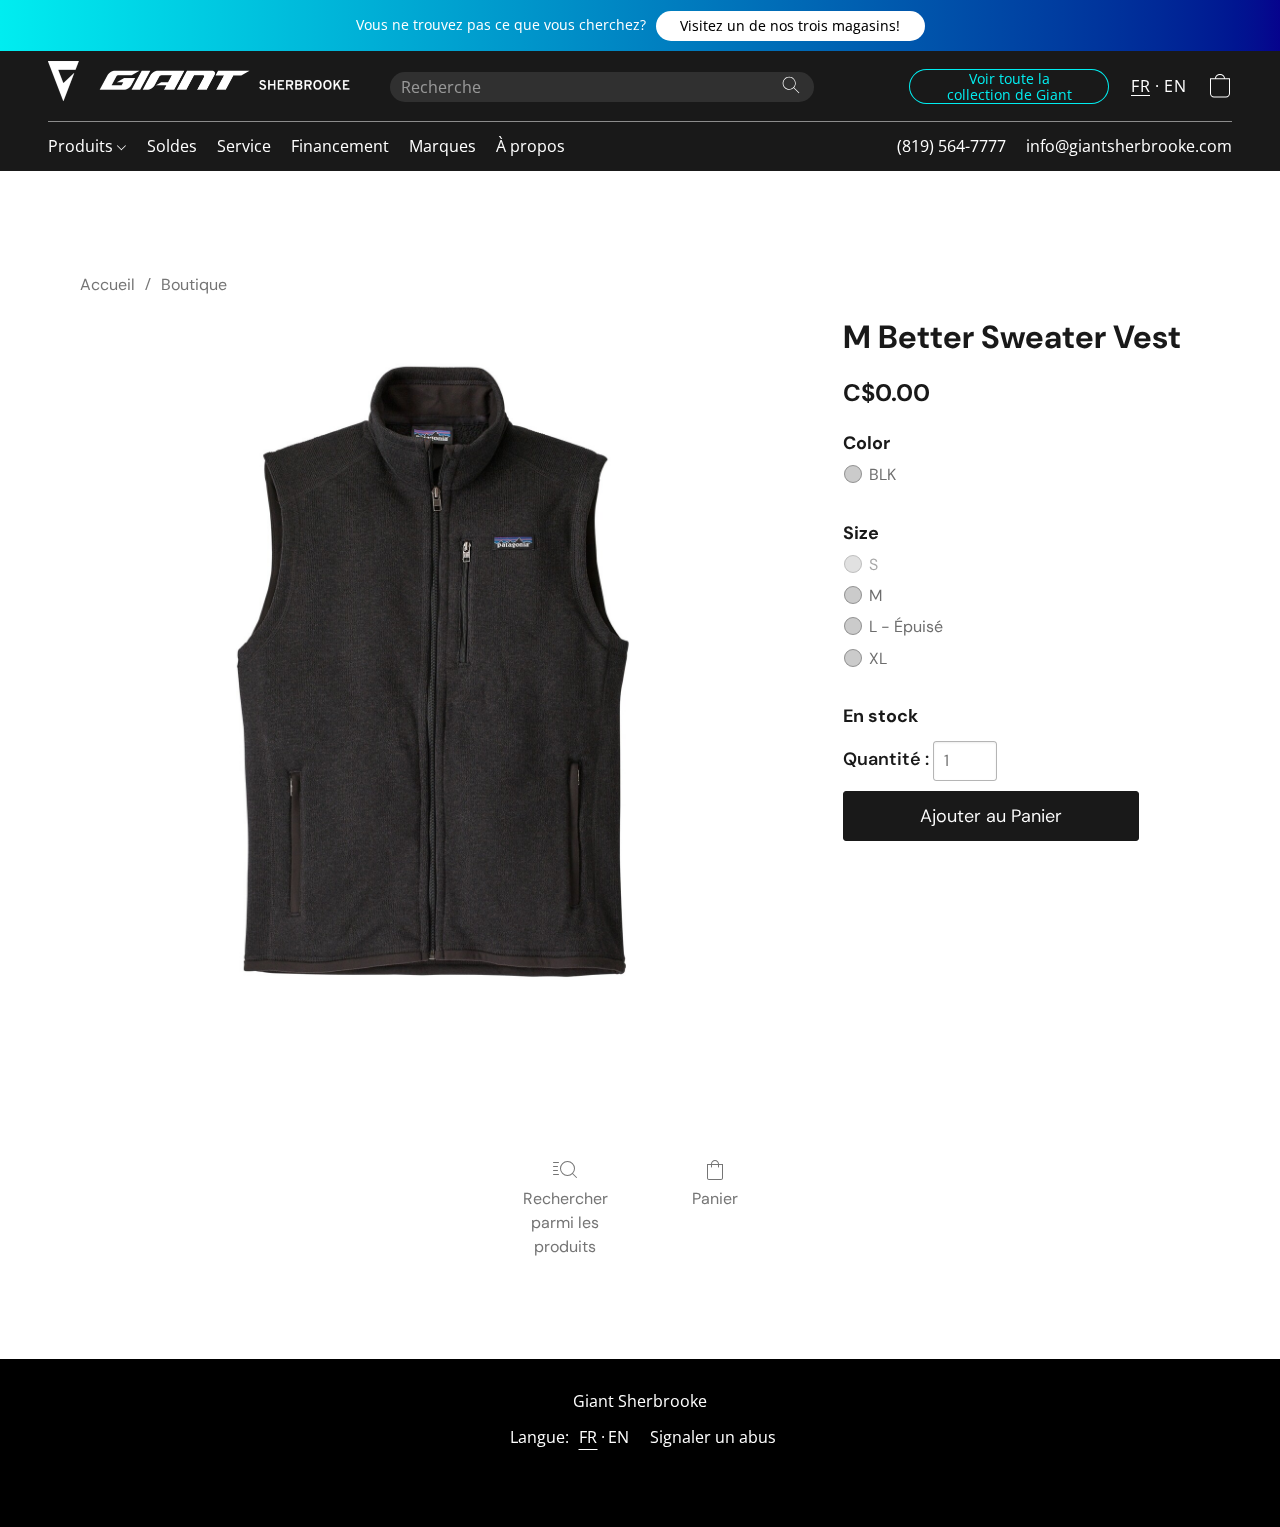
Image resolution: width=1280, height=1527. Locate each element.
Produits (82, 146)
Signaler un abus (713, 1437)
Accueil (107, 284)
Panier (715, 1198)
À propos (530, 146)
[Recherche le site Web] (791, 85)
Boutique (194, 284)
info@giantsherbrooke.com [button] (1129, 146)
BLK (882, 474)
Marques (442, 146)
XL (878, 658)
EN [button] (1175, 86)
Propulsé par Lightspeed (640, 1473)
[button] (790, 26)
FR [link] (588, 1437)
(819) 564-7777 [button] (951, 146)
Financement (340, 146)
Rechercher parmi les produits (565, 1222)
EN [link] (619, 1437)
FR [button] (1140, 86)
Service (244, 146)
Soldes (172, 146)
